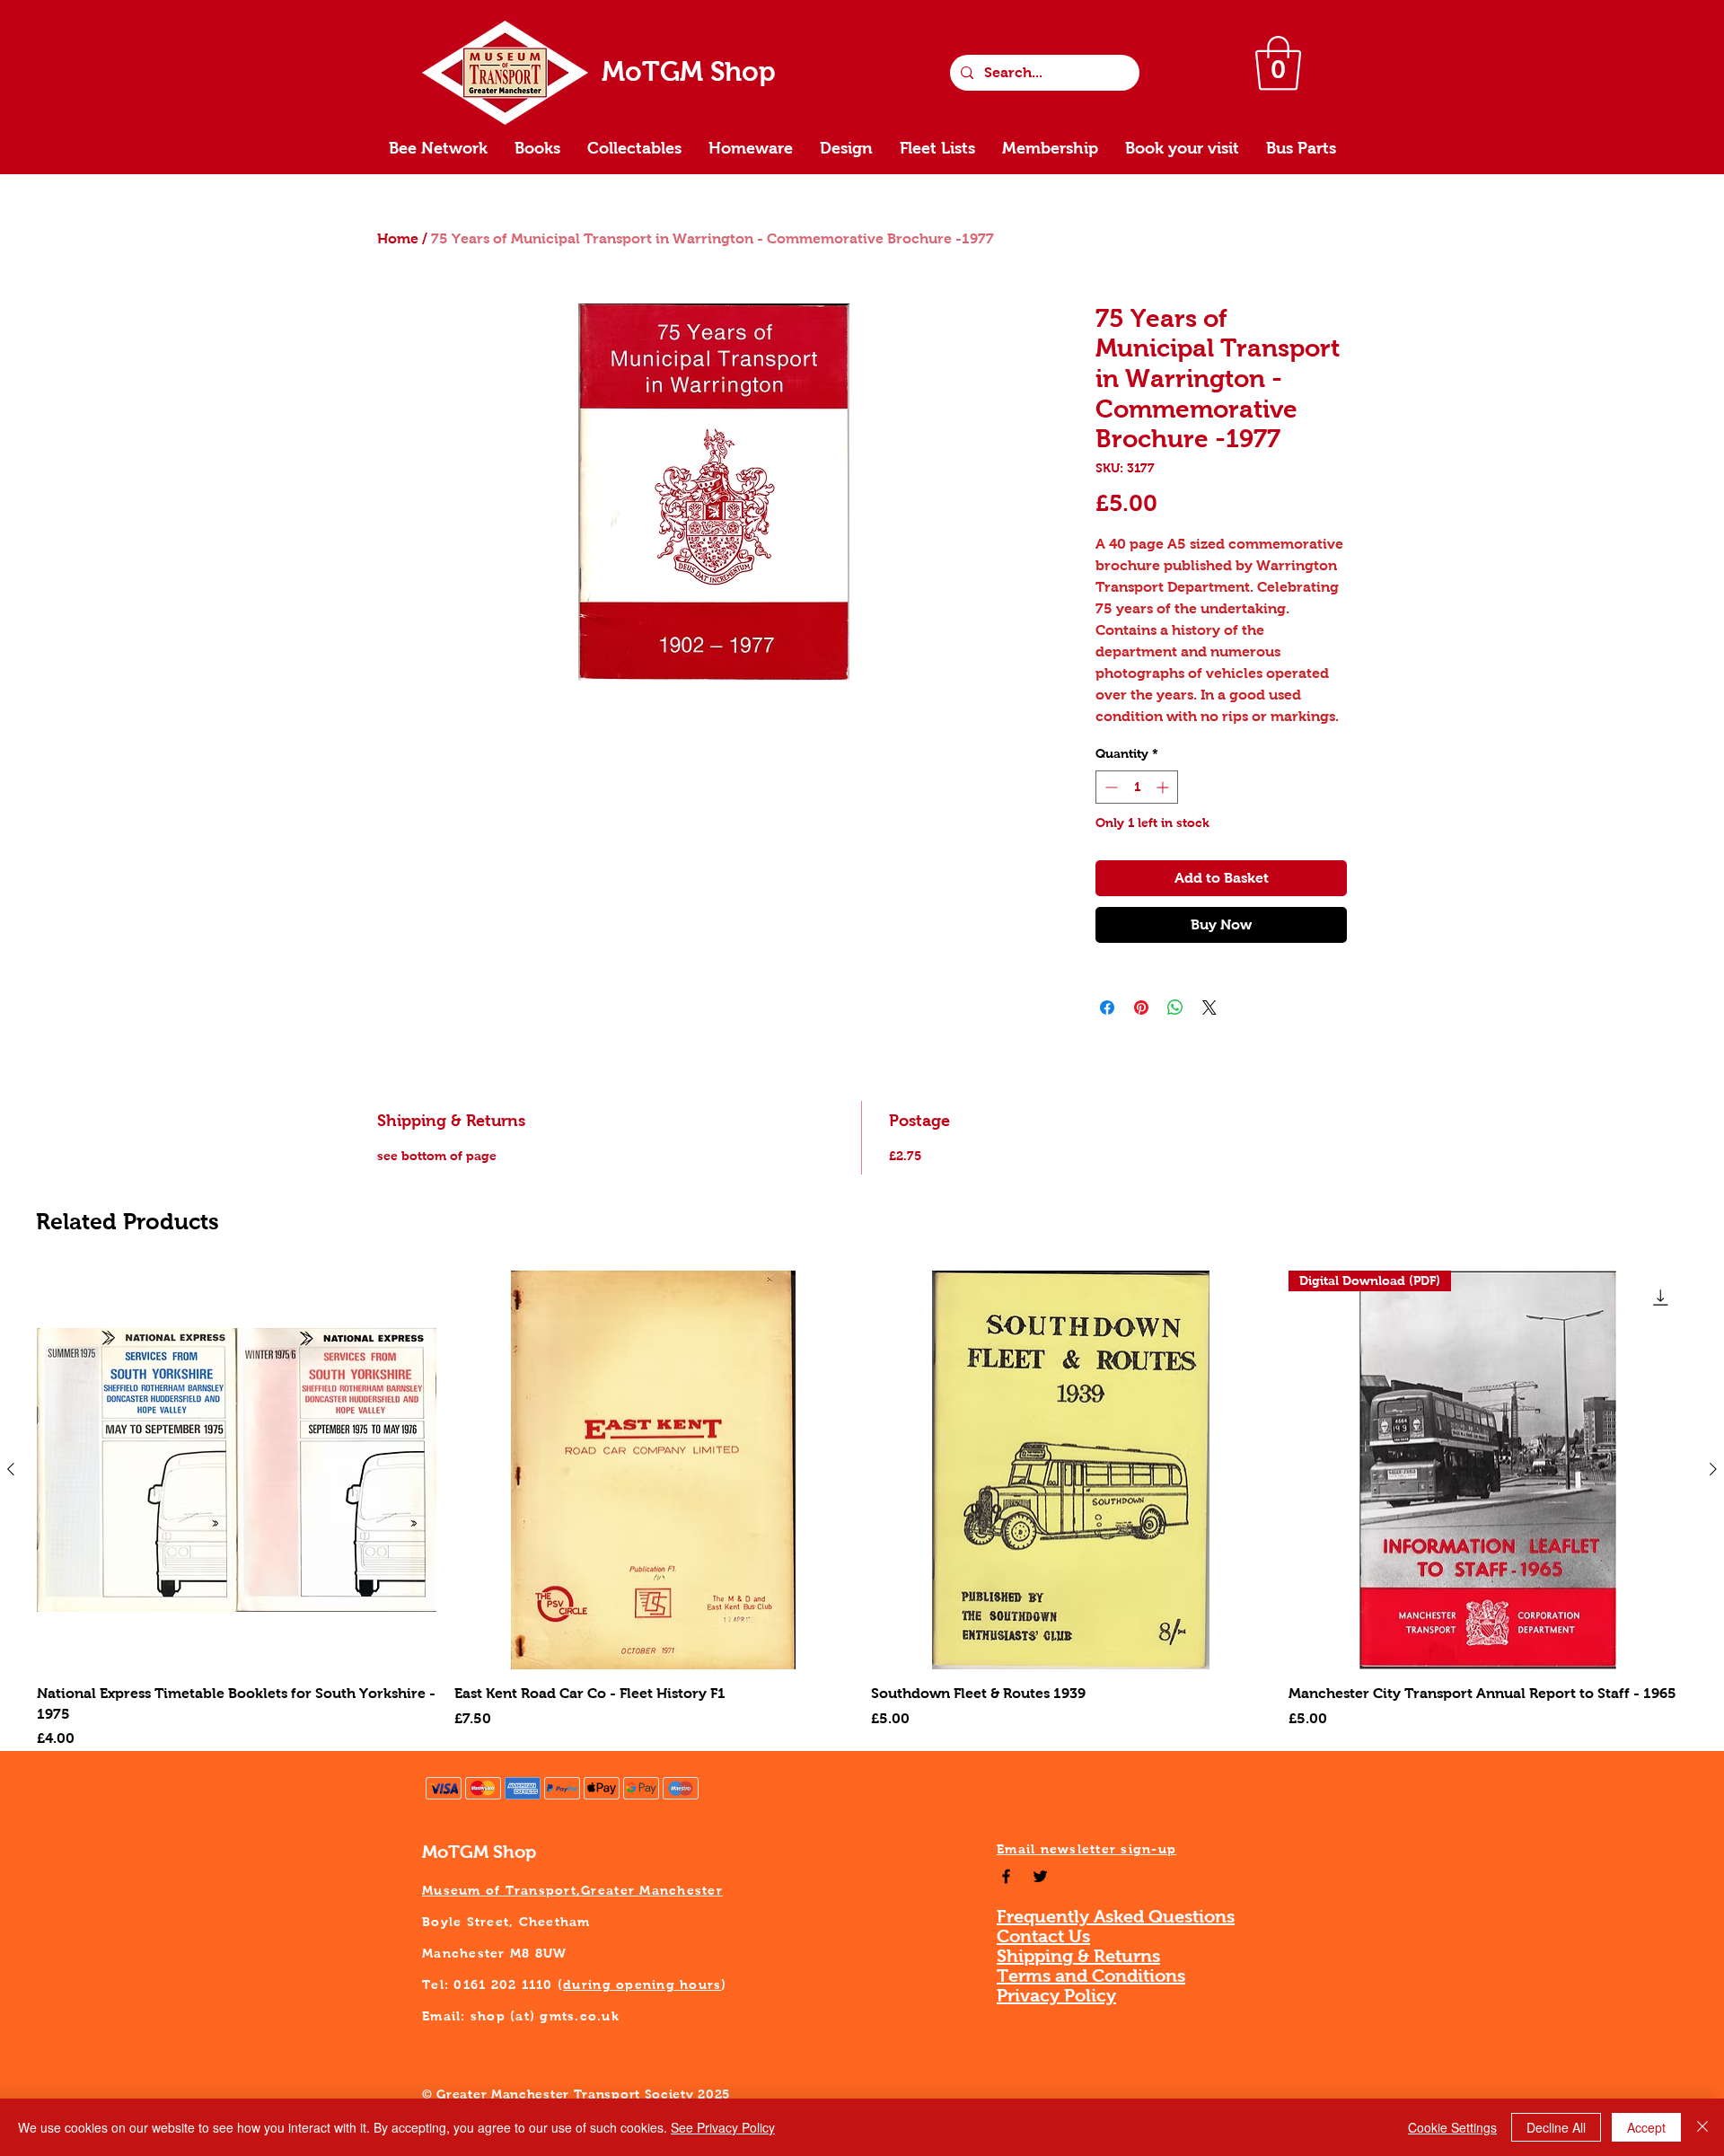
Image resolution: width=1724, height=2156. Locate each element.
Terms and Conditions (1091, 1976)
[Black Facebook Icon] (1006, 1876)
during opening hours (642, 1984)
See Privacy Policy (723, 2127)
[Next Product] (1713, 1469)
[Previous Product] (11, 1469)
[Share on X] (1209, 1008)
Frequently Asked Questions (1116, 1916)
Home (398, 238)
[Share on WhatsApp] (1175, 1008)
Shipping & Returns (1078, 1956)
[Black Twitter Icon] (1040, 1876)
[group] (862, 1510)
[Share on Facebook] (1107, 1008)
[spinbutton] (1137, 787)
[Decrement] (1109, 787)
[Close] (1702, 2127)
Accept (1646, 2127)
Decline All (1556, 2127)
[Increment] (1164, 787)
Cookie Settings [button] (1452, 2127)
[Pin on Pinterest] (1141, 1008)
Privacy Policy (1056, 1995)
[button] (1278, 63)
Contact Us (1043, 1936)
